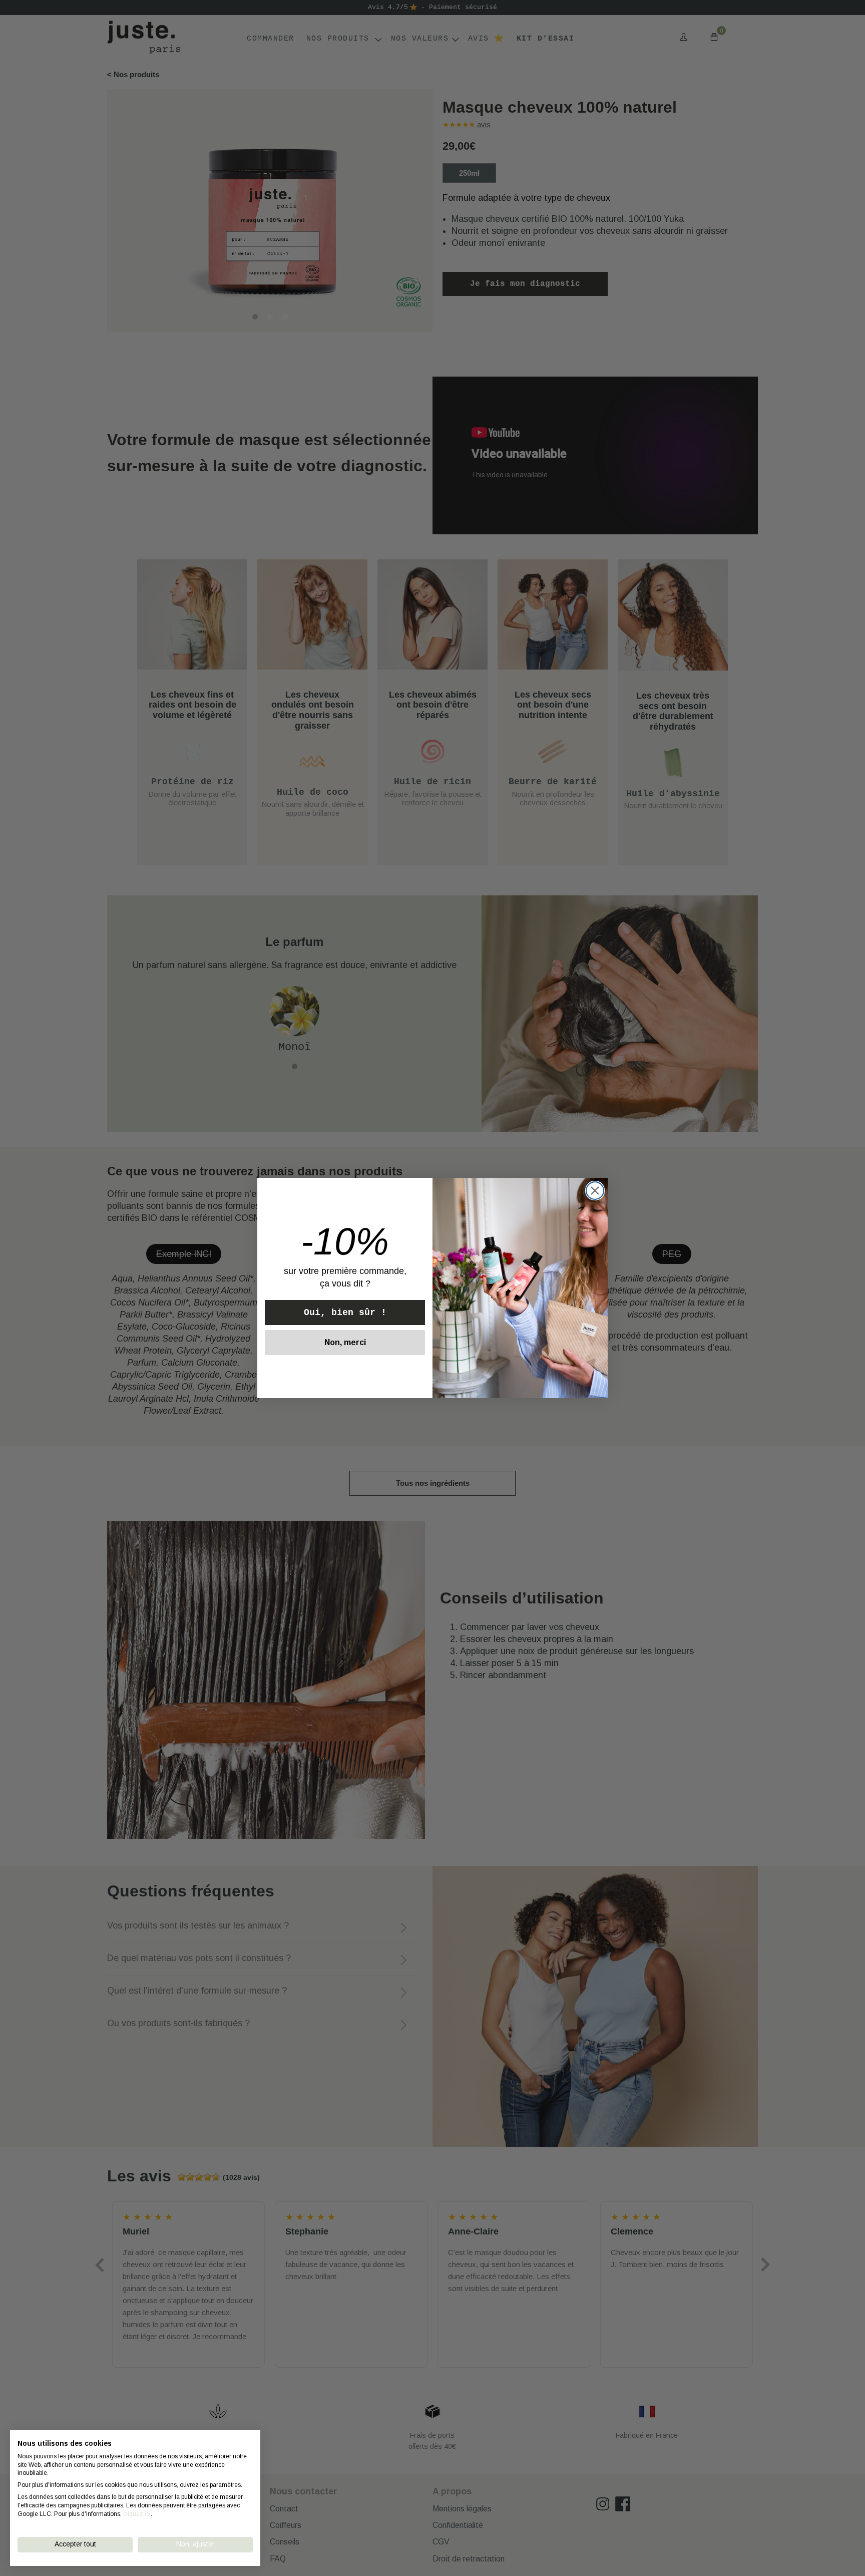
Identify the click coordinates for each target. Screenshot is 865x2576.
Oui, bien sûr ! (345, 1313)
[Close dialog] (595, 1191)
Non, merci (345, 1342)
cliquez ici (137, 2514)
